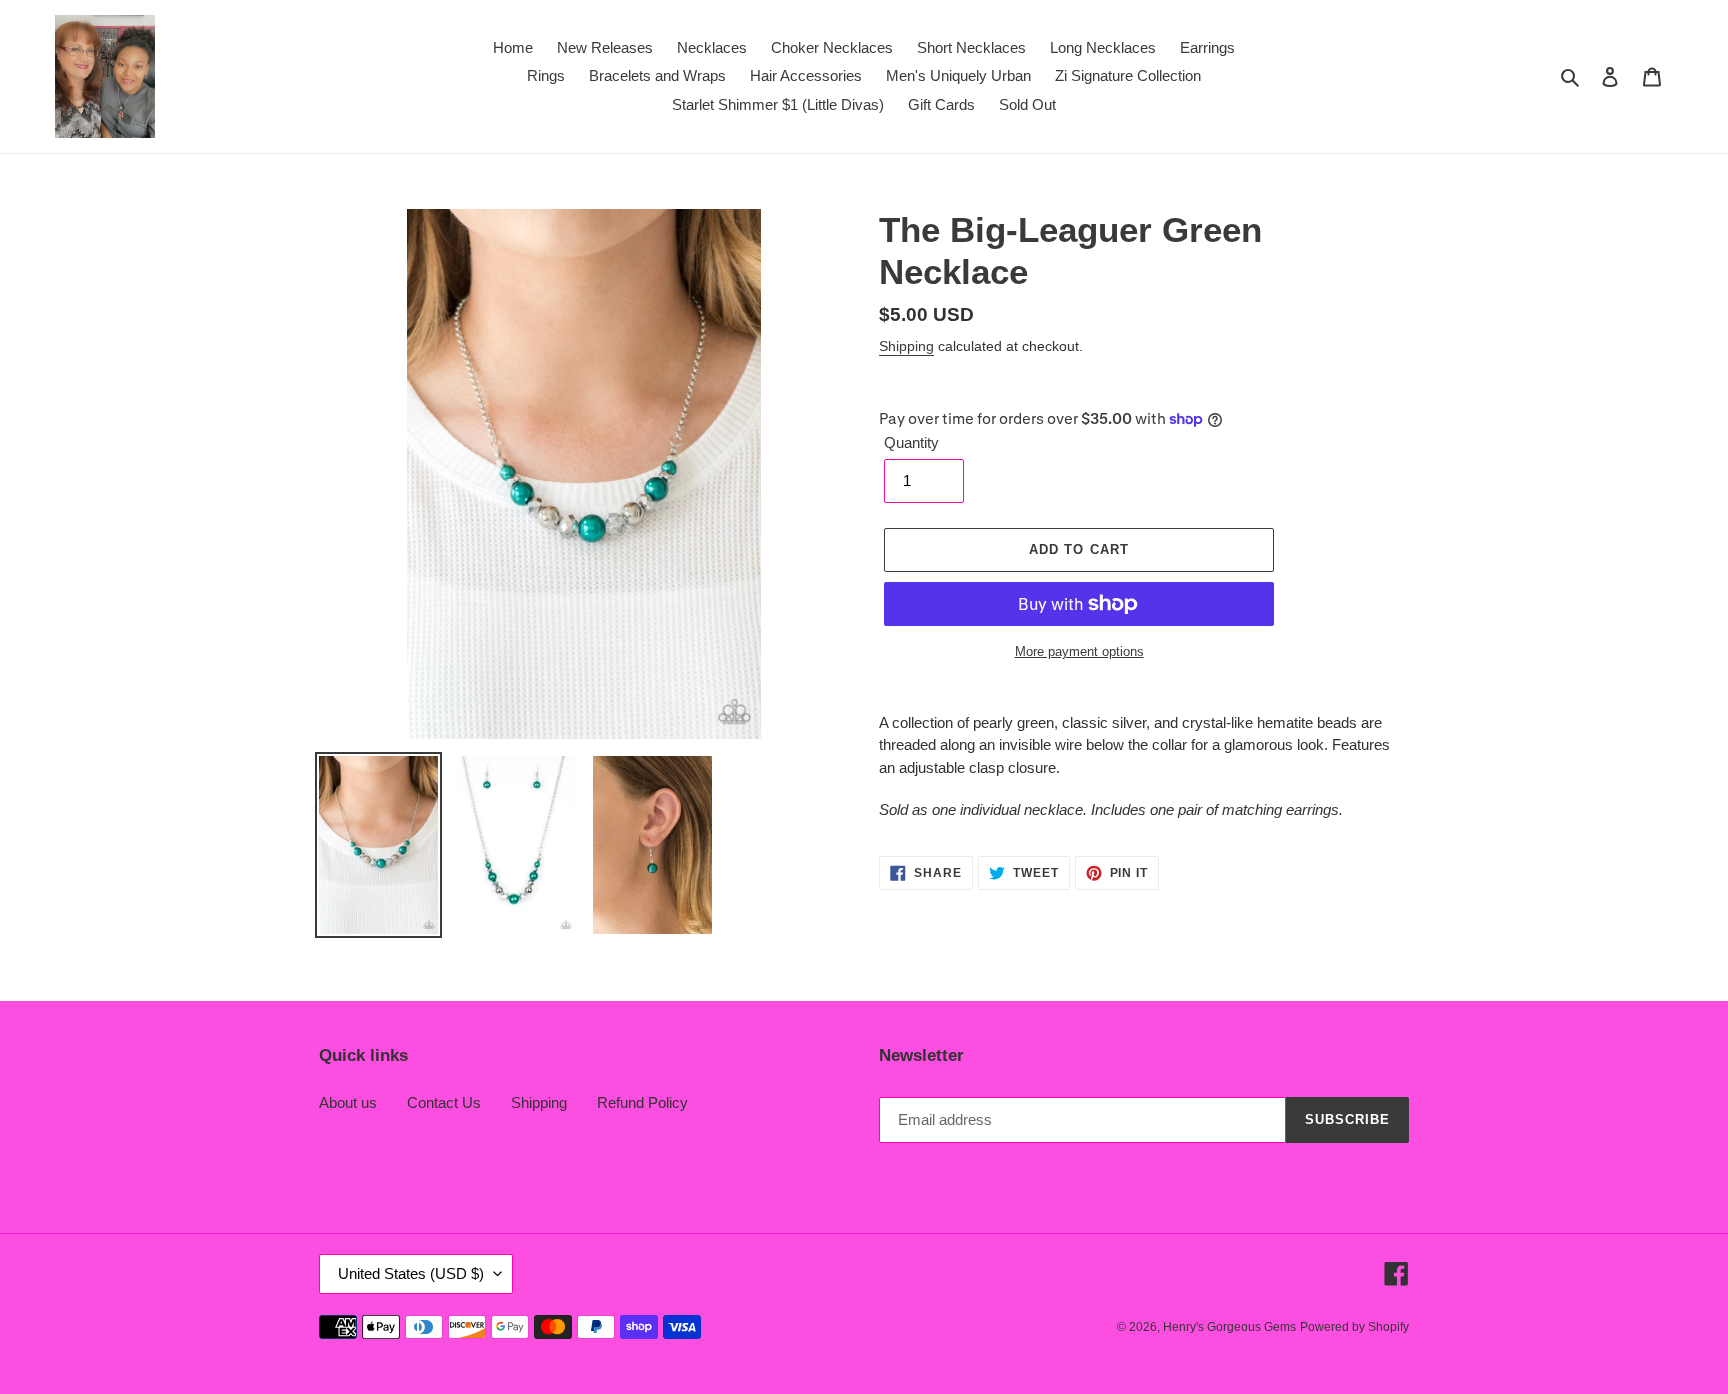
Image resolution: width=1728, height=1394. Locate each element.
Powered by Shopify (1354, 1327)
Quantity (911, 442)
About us (348, 1102)
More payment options (1079, 651)
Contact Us (444, 1102)
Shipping (906, 346)
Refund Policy (642, 1102)
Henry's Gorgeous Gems (1229, 1327)
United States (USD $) (411, 1273)
